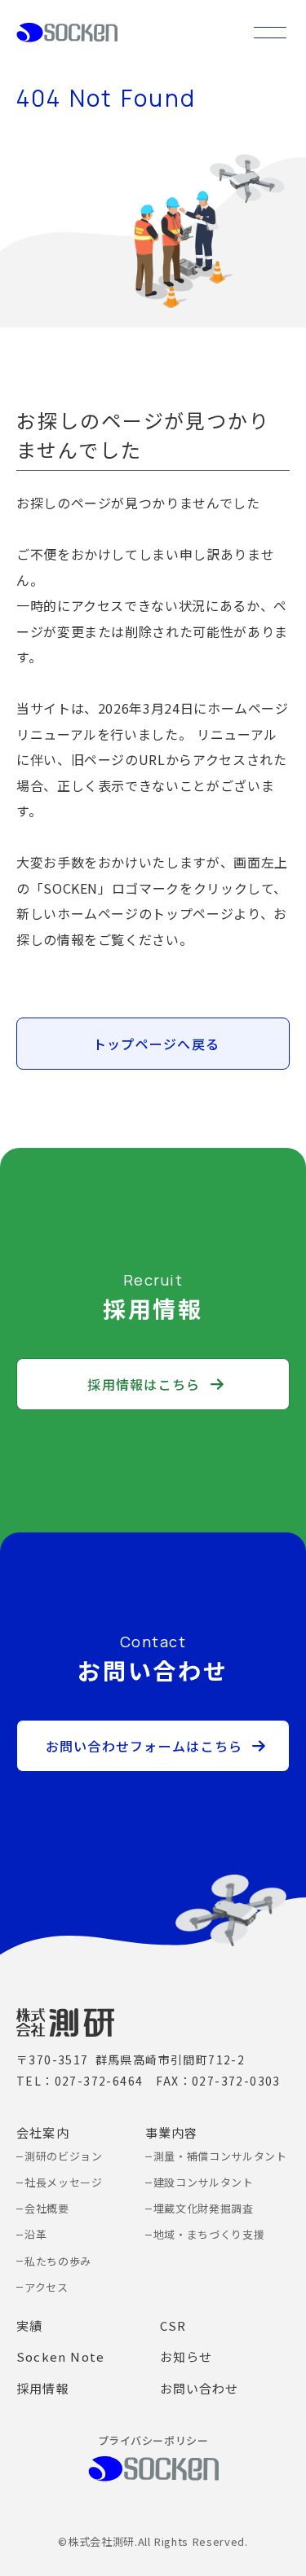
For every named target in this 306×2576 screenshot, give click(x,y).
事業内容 (172, 2132)
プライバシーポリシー (153, 2440)
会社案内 (43, 2132)
